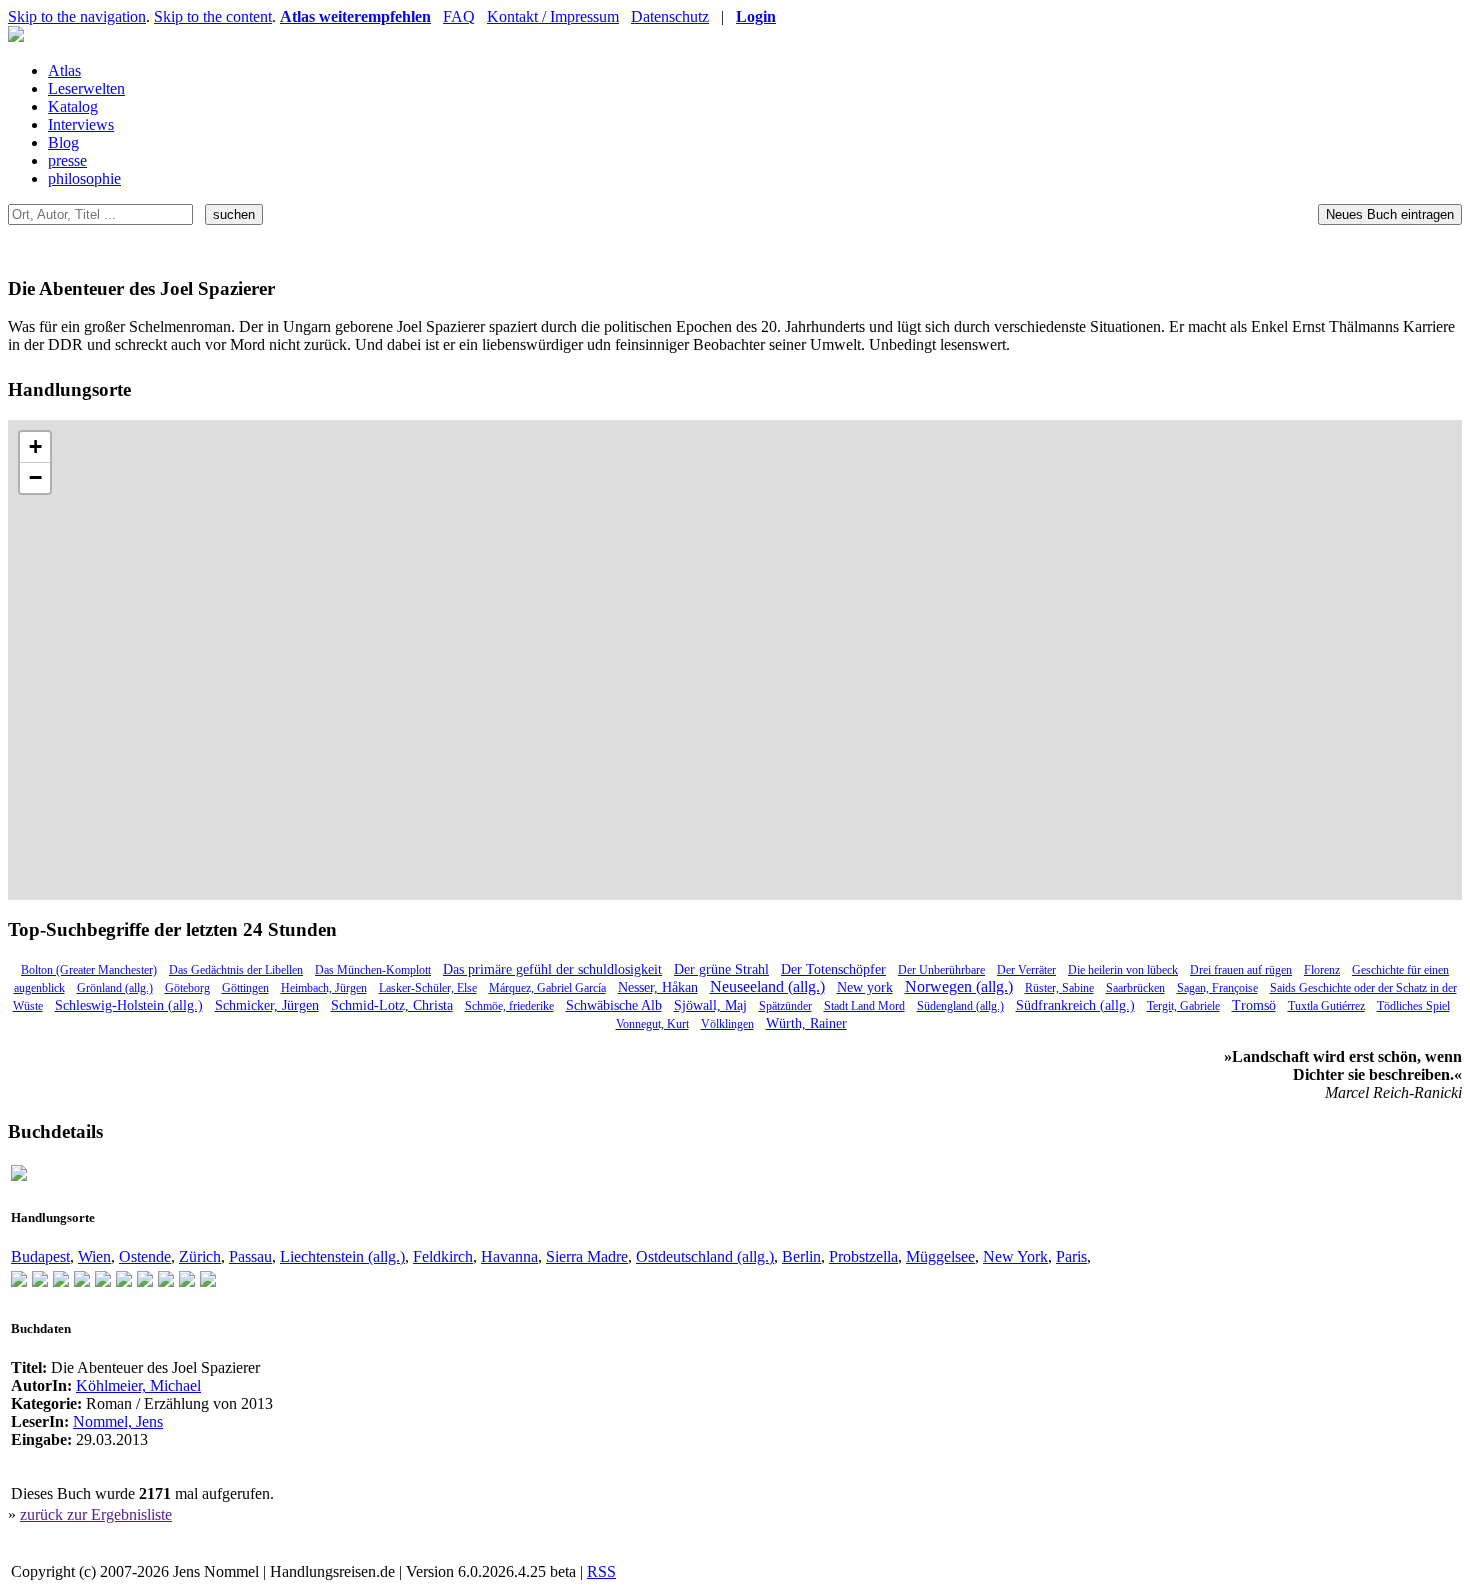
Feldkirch (443, 1256)
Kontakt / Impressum (553, 16)
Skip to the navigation (77, 16)
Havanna (509, 1256)
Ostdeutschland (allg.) (705, 1256)
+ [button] (35, 446)
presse (67, 160)
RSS (601, 1571)
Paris (1071, 1256)
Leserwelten (86, 88)
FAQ (459, 16)
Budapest (40, 1256)
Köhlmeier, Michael (138, 1385)
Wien (94, 1256)
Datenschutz (670, 16)
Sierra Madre (587, 1256)
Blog (63, 142)
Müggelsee (940, 1256)
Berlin (801, 1256)
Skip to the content (213, 16)
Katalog (73, 106)
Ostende (145, 1256)
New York (1015, 1256)
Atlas (64, 70)
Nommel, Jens (118, 1421)
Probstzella (863, 1256)
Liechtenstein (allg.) (342, 1256)
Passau (250, 1256)
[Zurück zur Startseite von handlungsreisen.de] (16, 36)
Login (756, 16)
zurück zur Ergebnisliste (96, 1514)
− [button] (35, 477)
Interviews (81, 124)
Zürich (200, 1256)
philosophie (84, 178)
